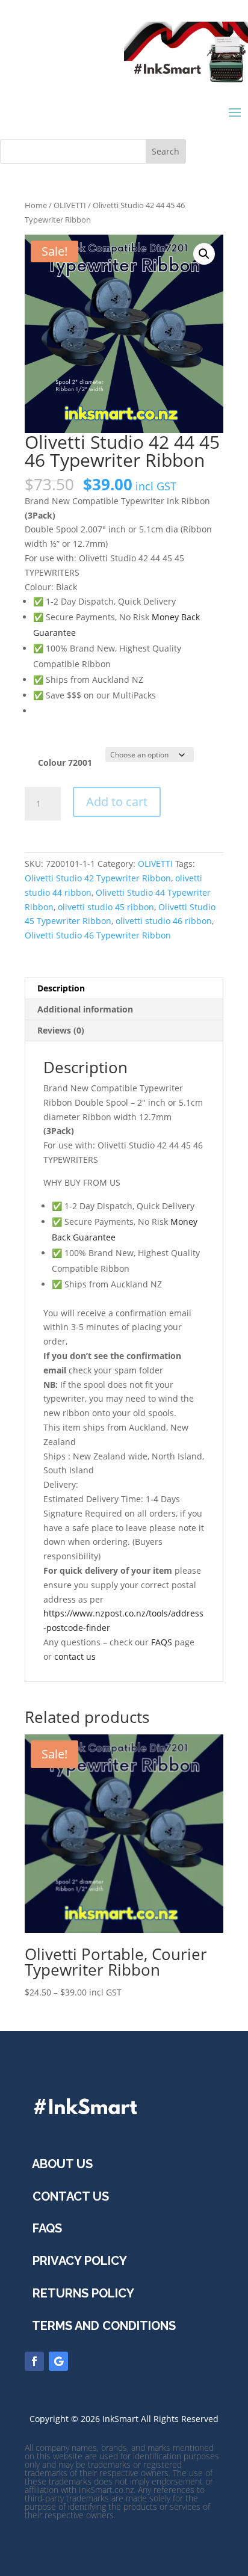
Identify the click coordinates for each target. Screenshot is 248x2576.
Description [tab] (61, 988)
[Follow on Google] (58, 2361)
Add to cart (117, 802)
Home (36, 205)
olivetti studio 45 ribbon (106, 907)
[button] (204, 254)
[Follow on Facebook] (34, 2361)
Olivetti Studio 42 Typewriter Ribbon (98, 878)
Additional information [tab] (85, 1009)
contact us (75, 1656)
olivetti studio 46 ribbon (164, 921)
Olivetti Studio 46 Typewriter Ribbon (98, 935)
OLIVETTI (70, 205)
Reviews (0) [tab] (61, 1030)
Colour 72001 (65, 763)
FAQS (162, 1642)
